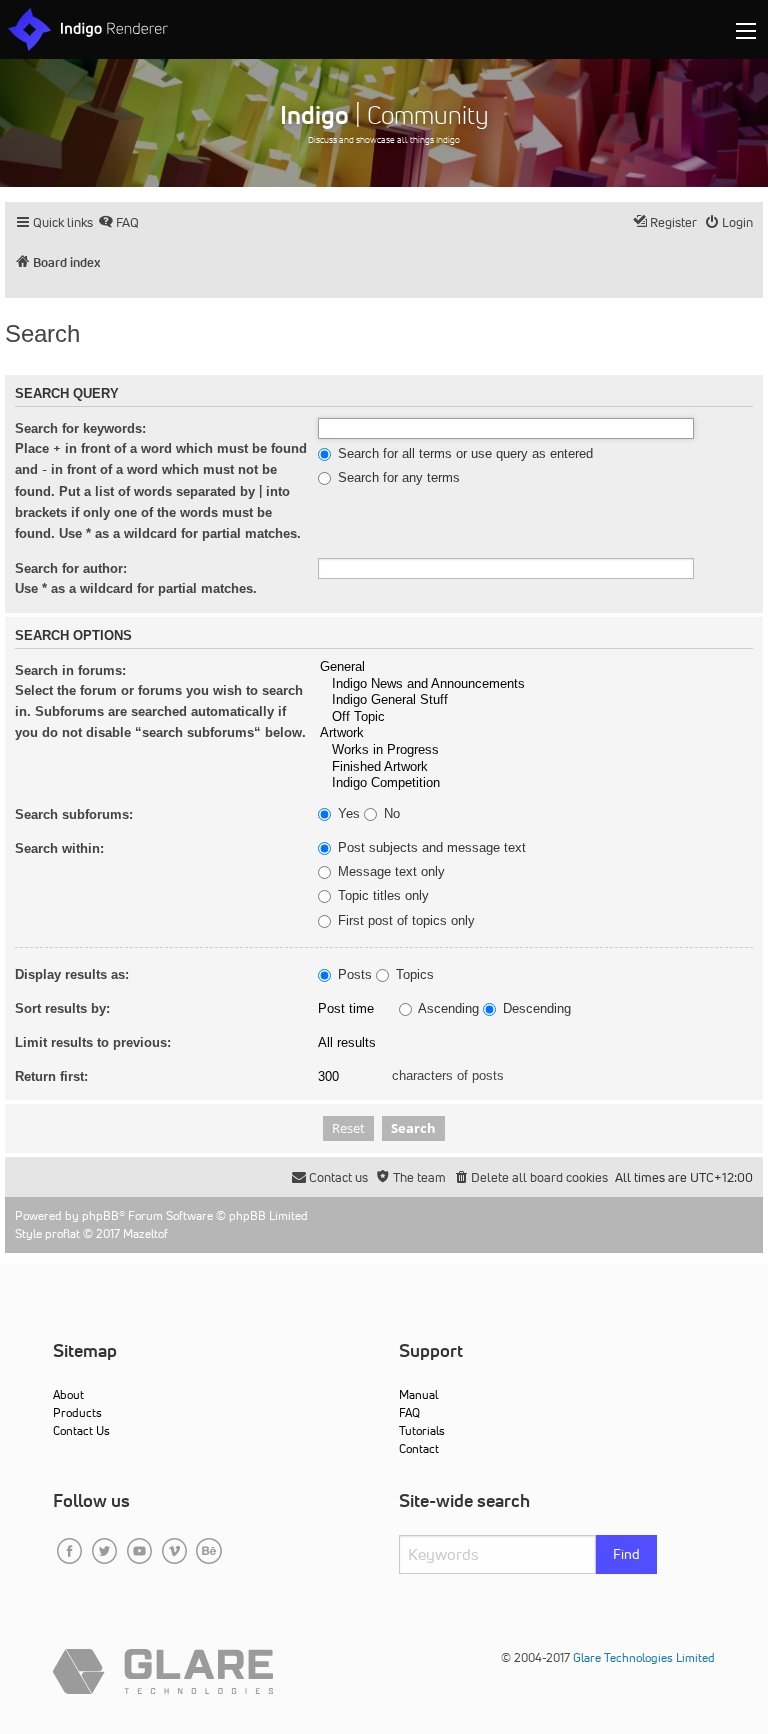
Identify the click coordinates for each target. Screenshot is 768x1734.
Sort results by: (62, 1008)
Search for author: (71, 568)
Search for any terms (397, 478)
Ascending (447, 1009)
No (390, 814)
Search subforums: (74, 814)
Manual (418, 1394)
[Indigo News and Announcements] (535, 684)
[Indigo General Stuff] (535, 700)
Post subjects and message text (430, 848)
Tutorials (422, 1430)
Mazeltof (145, 1233)
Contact (419, 1448)
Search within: (59, 848)
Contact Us (81, 1430)
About (68, 1394)
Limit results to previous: (93, 1042)
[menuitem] (118, 222)
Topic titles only (381, 896)
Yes (347, 814)
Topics (413, 975)
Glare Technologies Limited (644, 1657)
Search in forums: (70, 670)
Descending (535, 1009)
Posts (353, 975)
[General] (535, 667)
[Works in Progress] (535, 750)
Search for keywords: (80, 428)
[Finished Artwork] (535, 767)
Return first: (51, 1076)
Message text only (389, 872)
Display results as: (72, 974)
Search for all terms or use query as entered (463, 454)
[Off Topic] (535, 717)
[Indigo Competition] (535, 783)
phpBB (100, 1215)
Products (77, 1412)
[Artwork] (535, 733)
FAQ (409, 1412)
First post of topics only (404, 921)
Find (626, 1554)
